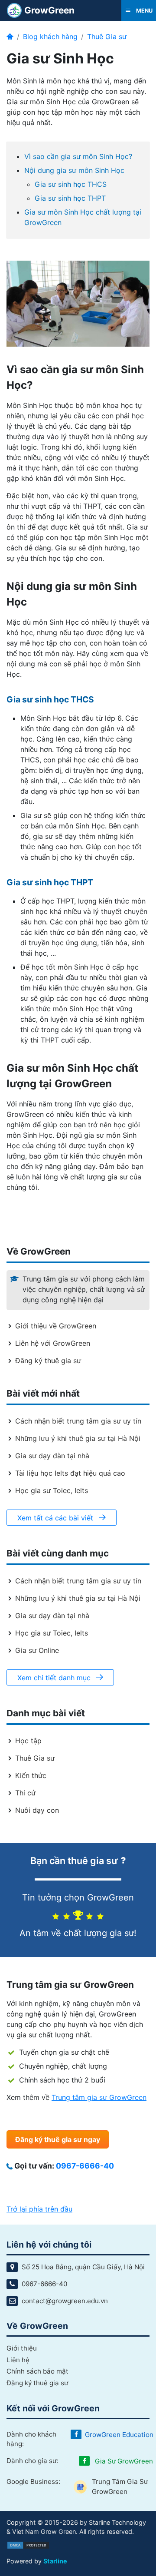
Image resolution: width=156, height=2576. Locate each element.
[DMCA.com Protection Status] (28, 2545)
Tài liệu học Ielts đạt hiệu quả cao (70, 1473)
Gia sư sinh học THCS (71, 184)
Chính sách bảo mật (37, 2371)
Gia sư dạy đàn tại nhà (52, 1456)
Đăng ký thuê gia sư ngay (58, 2139)
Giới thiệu (22, 2348)
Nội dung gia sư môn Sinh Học (74, 170)
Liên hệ (18, 2360)
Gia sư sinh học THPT (70, 198)
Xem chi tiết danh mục (55, 1678)
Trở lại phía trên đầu (39, 2209)
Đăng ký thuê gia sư (48, 1361)
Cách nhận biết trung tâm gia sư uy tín (78, 1421)
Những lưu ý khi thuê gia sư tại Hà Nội (78, 1438)
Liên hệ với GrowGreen (53, 1343)
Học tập (28, 1741)
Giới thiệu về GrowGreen (56, 1326)
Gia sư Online (37, 1650)
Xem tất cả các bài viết (56, 1518)
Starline (55, 2561)
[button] (139, 10)
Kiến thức (31, 1775)
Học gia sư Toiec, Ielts (52, 1490)
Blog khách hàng (50, 36)
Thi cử (25, 1793)
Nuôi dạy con (37, 1810)
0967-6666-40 (85, 2166)
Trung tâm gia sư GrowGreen (99, 2097)
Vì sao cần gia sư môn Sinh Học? (78, 156)
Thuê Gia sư (107, 36)
